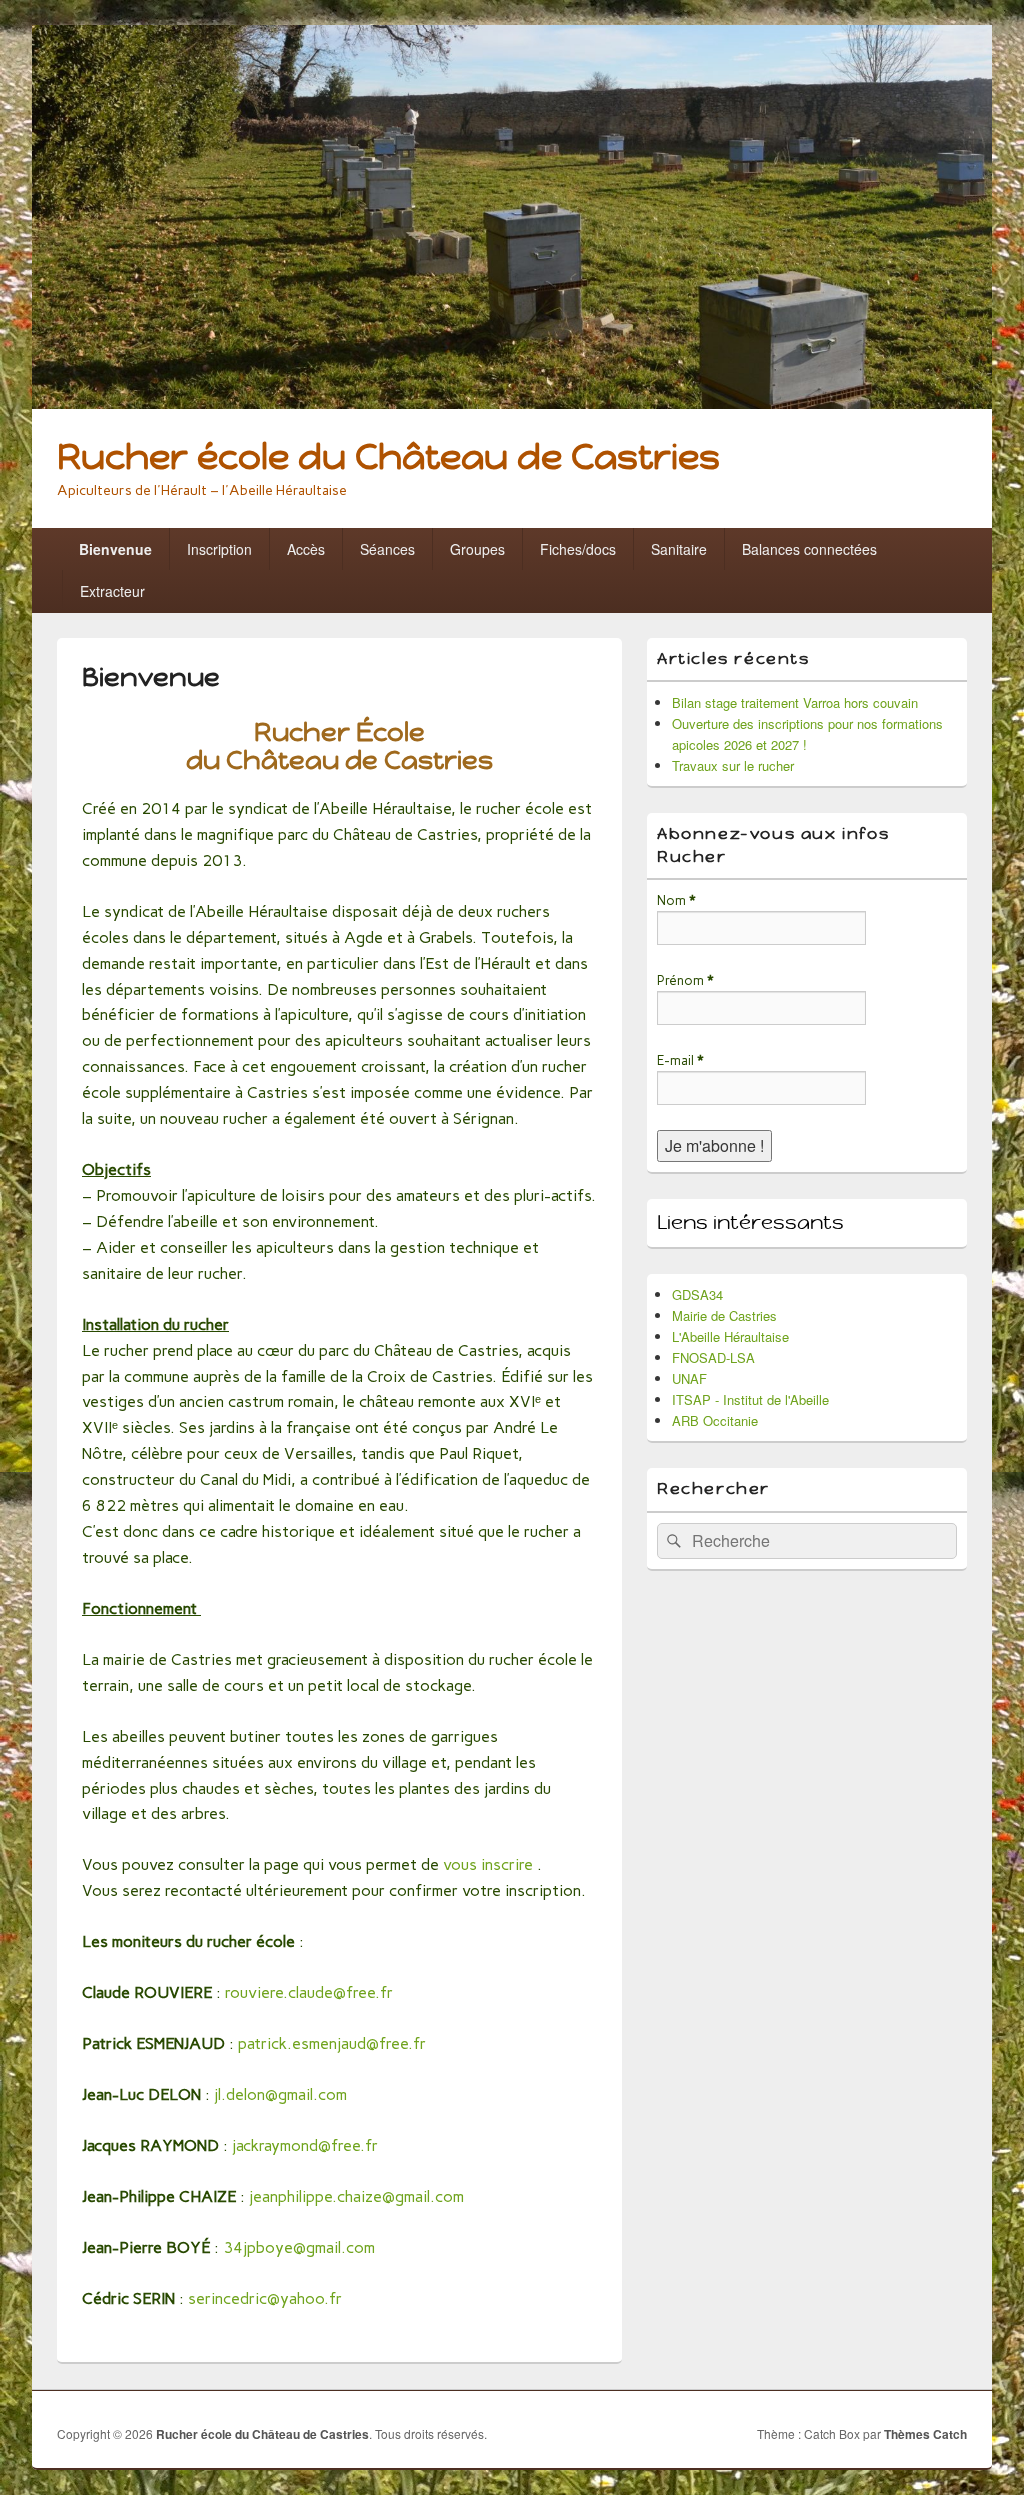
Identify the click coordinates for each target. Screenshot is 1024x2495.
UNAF (689, 1378)
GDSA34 (697, 1294)
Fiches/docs (578, 549)
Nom (676, 900)
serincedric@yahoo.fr (265, 2298)
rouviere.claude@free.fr (309, 1992)
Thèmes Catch (925, 2434)
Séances (387, 549)
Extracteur (112, 591)
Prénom (685, 980)
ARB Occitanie (715, 1420)
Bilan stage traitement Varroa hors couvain (795, 702)
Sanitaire (679, 549)
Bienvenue (115, 549)
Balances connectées (809, 549)
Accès (306, 549)
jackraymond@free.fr (305, 2145)
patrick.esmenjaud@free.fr (332, 2043)
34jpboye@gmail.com (299, 2247)
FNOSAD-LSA (713, 1357)
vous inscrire (488, 1864)
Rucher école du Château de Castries (388, 456)
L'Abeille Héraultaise (730, 1336)
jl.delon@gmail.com (280, 2094)
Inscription (219, 549)
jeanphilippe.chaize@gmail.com (356, 2196)
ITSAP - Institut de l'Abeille (750, 1399)
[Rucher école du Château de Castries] (512, 402)
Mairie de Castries (724, 1315)
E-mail (680, 1060)
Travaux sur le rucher (733, 765)
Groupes (477, 549)
